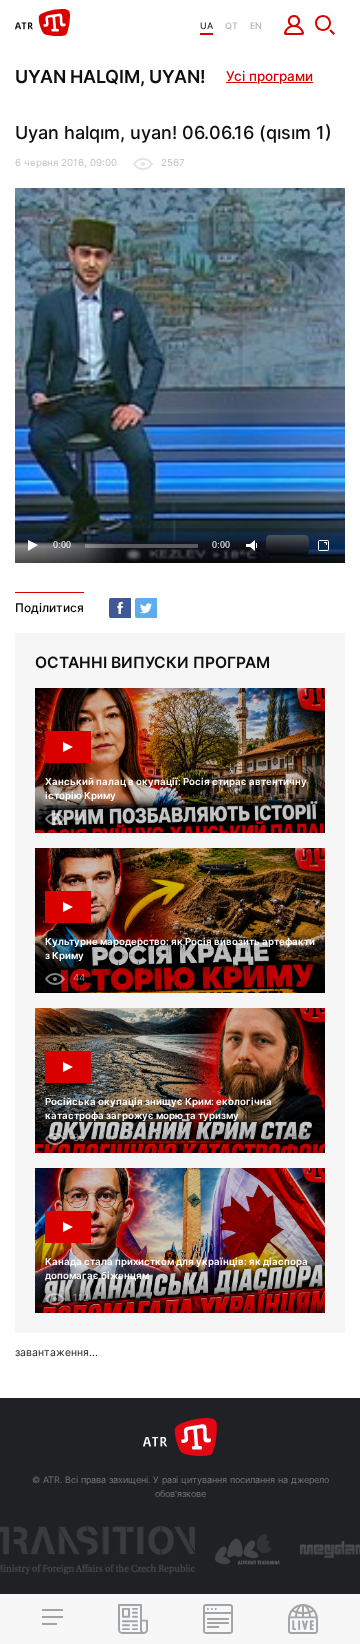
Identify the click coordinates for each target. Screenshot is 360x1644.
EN (256, 25)
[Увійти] (294, 25)
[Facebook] (120, 608)
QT (231, 25)
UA (206, 25)
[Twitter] (146, 608)
